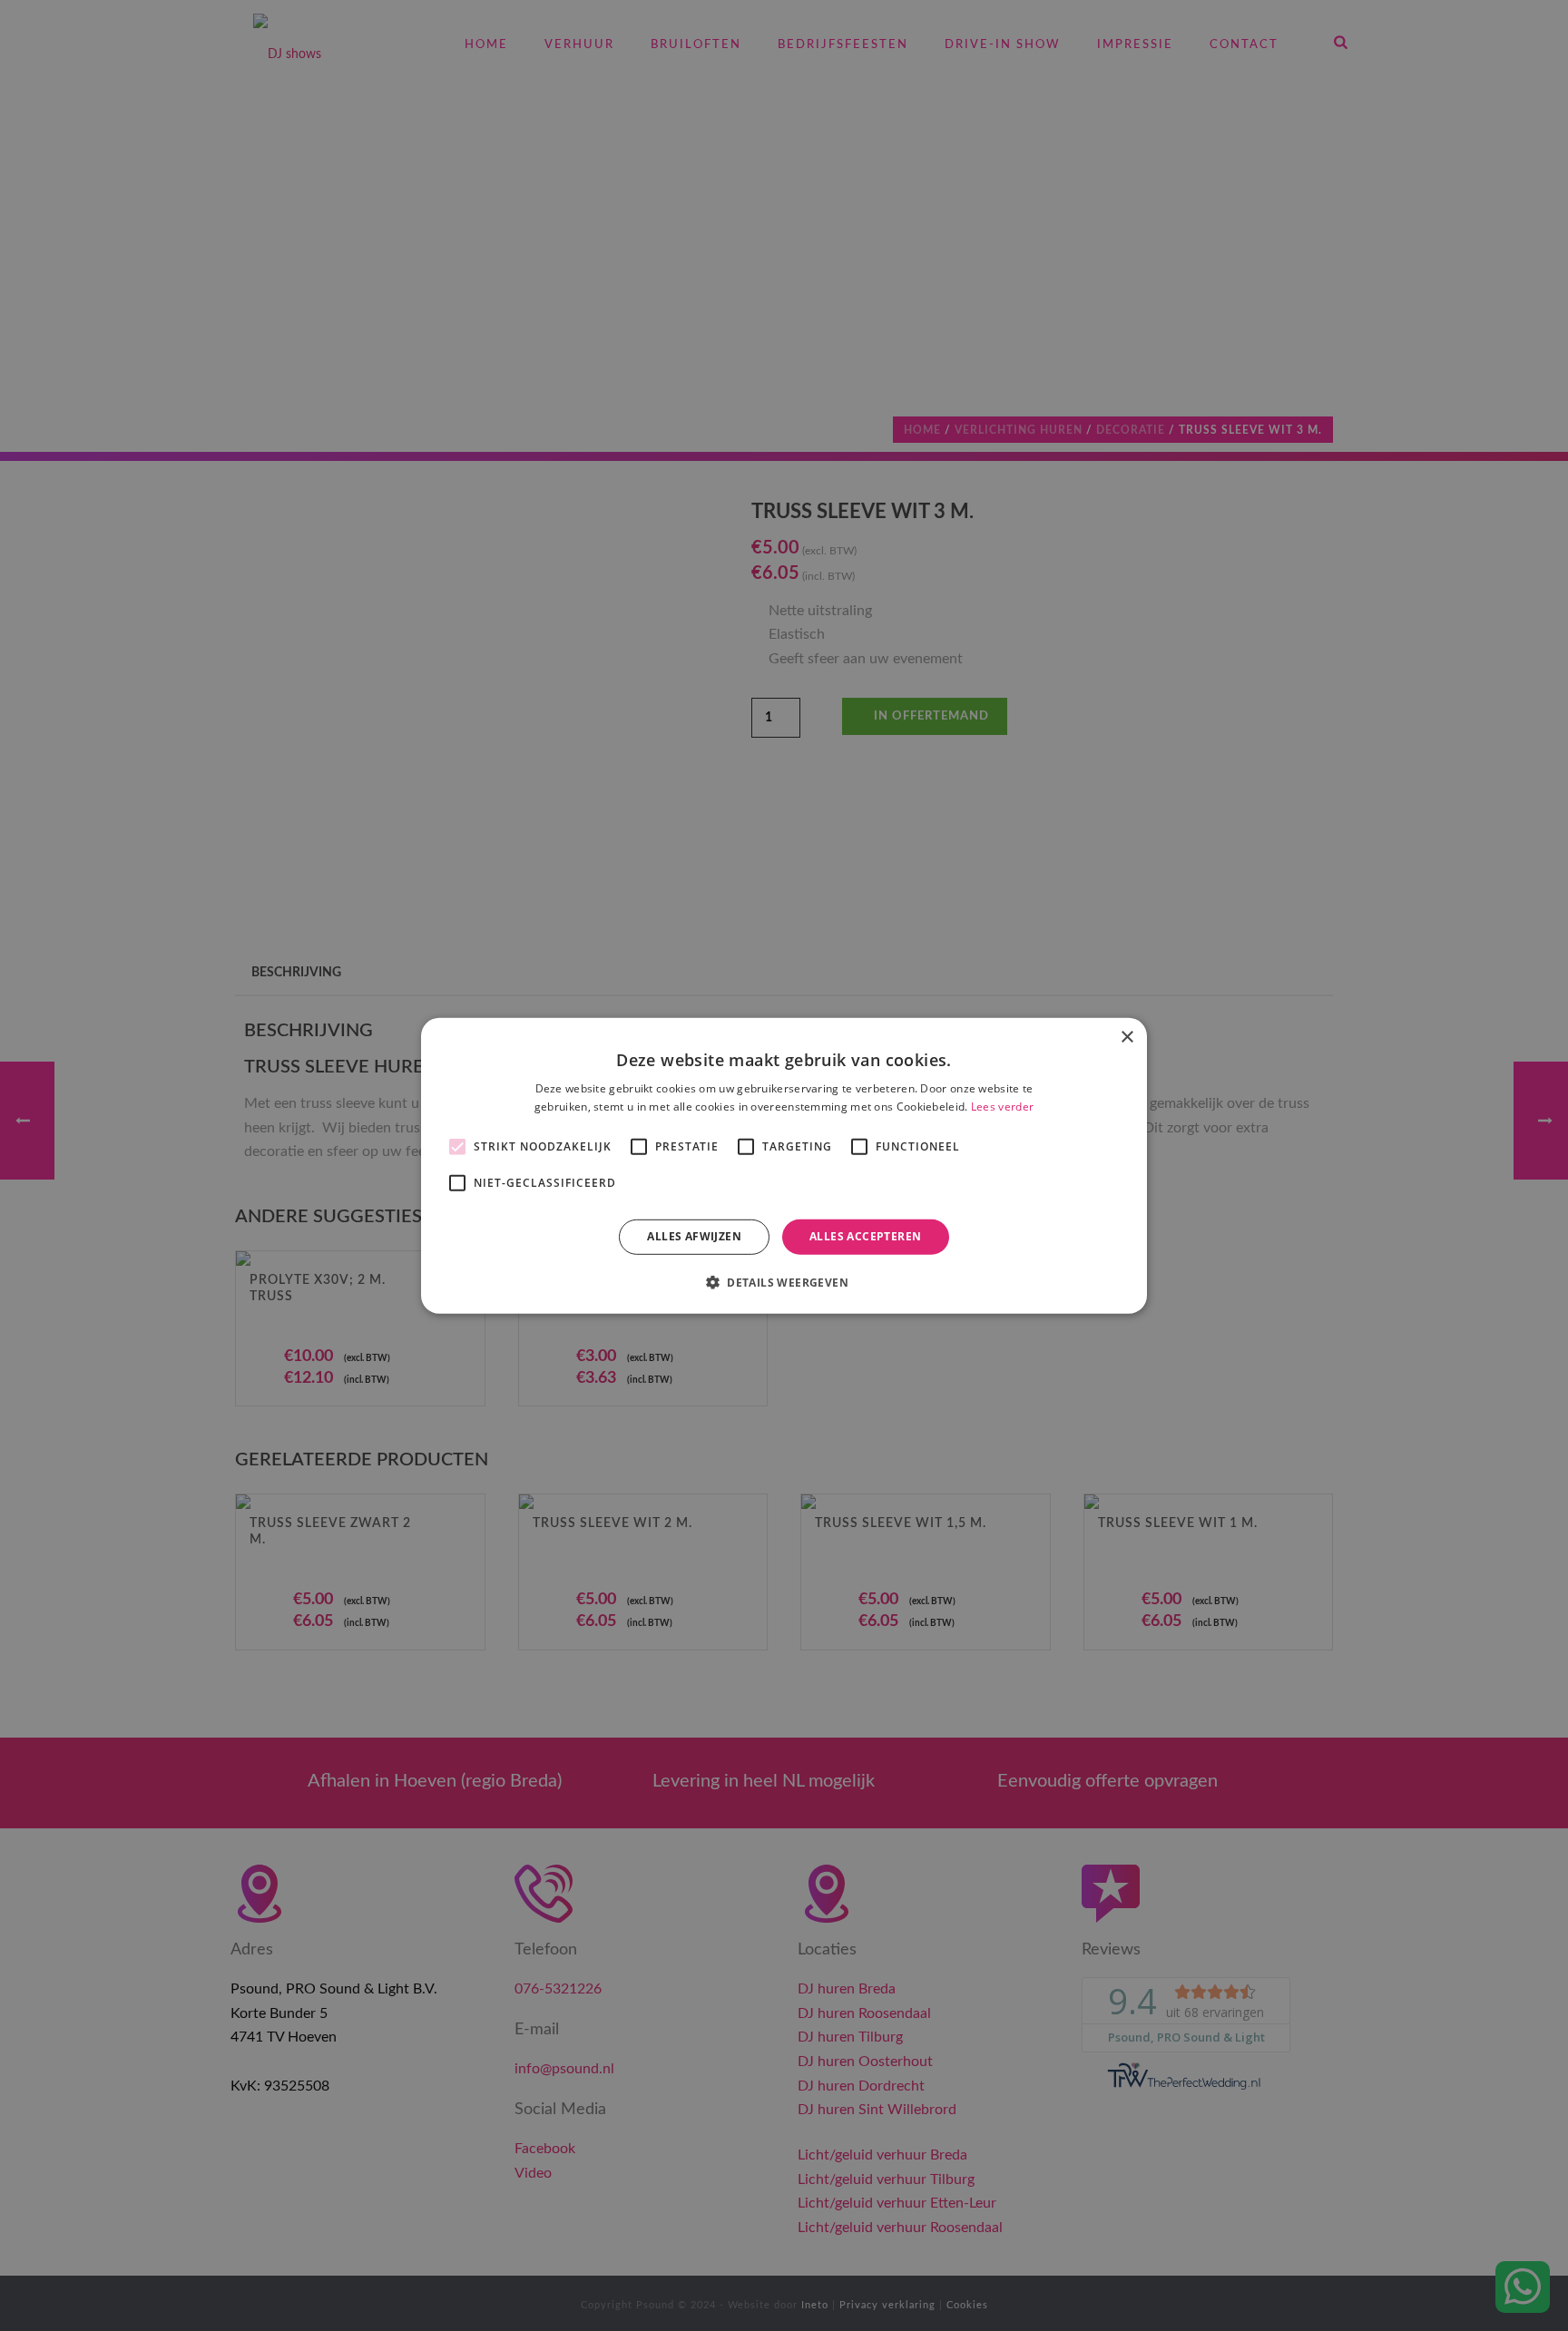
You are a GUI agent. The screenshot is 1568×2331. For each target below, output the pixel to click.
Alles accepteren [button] (865, 1236)
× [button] (1127, 1037)
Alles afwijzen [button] (694, 1236)
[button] (784, 1282)
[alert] (784, 1165)
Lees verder (1002, 1107)
